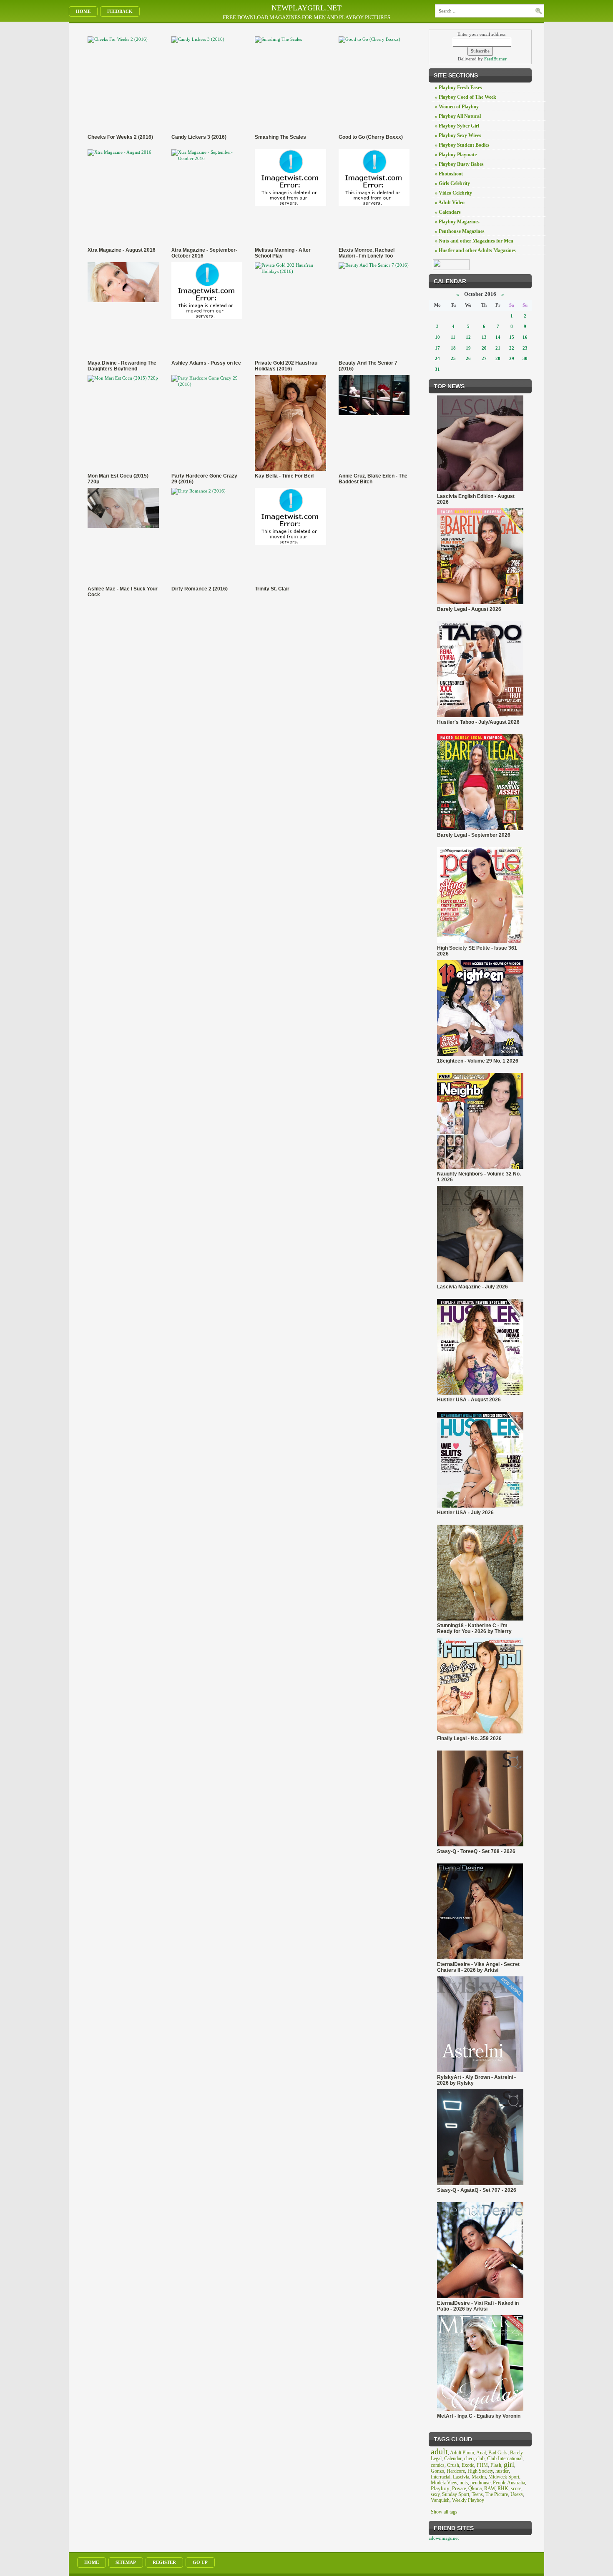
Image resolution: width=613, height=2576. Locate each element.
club (480, 2458)
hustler (502, 2471)
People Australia (509, 2483)
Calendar (453, 2458)
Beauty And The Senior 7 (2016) (368, 366)
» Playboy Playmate (456, 155)
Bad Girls (498, 2453)
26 (468, 358)
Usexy (517, 2494)
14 (498, 337)
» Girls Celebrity (452, 183)
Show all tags (444, 2512)
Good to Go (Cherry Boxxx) (371, 137)
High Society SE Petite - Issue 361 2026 (477, 951)
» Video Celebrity (453, 193)
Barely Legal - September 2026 (474, 835)
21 (498, 348)
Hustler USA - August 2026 (469, 1400)
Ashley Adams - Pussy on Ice (206, 363)
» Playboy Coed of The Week (466, 97)
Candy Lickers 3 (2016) (199, 137)
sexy (435, 2494)
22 (512, 348)
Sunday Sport (456, 2494)
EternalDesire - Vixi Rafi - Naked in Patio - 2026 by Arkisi (478, 2306)
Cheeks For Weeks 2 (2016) (120, 137)
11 (453, 337)
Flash (496, 2465)
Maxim (479, 2477)
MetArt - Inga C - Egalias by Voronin (479, 2416)
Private (459, 2488)
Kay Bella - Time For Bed (284, 476)
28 (498, 358)
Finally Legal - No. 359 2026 (469, 1738)
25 (453, 358)
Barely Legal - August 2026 (469, 609)
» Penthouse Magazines (460, 231)
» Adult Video (450, 203)
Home (83, 11)
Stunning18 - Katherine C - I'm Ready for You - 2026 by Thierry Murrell (474, 1628)
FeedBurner (495, 59)
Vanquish (440, 2500)
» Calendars (448, 212)
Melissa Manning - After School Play (283, 253)
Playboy (440, 2488)
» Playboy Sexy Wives (458, 135)
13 (484, 337)
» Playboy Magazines (457, 222)
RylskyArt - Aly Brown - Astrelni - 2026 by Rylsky (476, 2080)
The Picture (497, 2494)
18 (453, 348)
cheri (469, 2458)
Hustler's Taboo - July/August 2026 (478, 722)
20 (484, 348)
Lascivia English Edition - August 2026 (476, 499)
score (516, 2488)
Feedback (120, 11)
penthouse (480, 2483)
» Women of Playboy (457, 107)
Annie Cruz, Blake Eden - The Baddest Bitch (373, 479)
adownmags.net (444, 2538)
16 (525, 337)
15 (512, 337)
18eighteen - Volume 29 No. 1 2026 (478, 1061)
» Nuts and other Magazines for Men (474, 241)
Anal (481, 2453)
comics (438, 2465)
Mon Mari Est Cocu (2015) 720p (118, 479)
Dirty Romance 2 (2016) (200, 589)
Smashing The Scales (280, 137)
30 (525, 358)
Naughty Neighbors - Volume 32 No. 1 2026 (479, 1177)
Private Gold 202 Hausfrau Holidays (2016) (286, 366)
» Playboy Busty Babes (459, 164)
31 (437, 369)
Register (164, 2562)
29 (512, 358)
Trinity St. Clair (272, 589)
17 (437, 348)
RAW (490, 2488)
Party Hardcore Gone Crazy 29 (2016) (204, 479)
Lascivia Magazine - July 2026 (472, 1287)
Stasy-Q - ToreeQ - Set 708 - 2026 (476, 1851)
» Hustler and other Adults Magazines (475, 250)
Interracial (441, 2477)
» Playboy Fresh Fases (458, 88)
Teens (477, 2494)
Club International (505, 2458)
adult (439, 2451)
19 (468, 348)
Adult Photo (462, 2453)
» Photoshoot (449, 174)
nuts (464, 2483)
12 (468, 337)
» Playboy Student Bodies (462, 145)
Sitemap (126, 2562)
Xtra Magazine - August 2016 (122, 250)
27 (484, 358)
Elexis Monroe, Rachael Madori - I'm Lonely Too (367, 253)
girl (509, 2464)
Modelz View (444, 2483)
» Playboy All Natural (458, 116)
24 (437, 358)
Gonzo (437, 2471)
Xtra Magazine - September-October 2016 (204, 253)
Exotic (468, 2465)
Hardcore (456, 2471)
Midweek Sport (504, 2477)
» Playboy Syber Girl (457, 126)
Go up (200, 2562)
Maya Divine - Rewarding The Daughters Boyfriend (122, 366)
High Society (480, 2471)
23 (525, 348)
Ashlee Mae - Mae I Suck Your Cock (123, 592)
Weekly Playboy (468, 2500)
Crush (453, 2465)
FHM (482, 2465)
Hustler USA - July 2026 (465, 1513)
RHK (503, 2488)
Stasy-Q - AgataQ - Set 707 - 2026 (477, 2190)
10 (437, 337)
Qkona (475, 2488)
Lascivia (461, 2477)
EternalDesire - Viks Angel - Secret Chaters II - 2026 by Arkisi (478, 1967)
